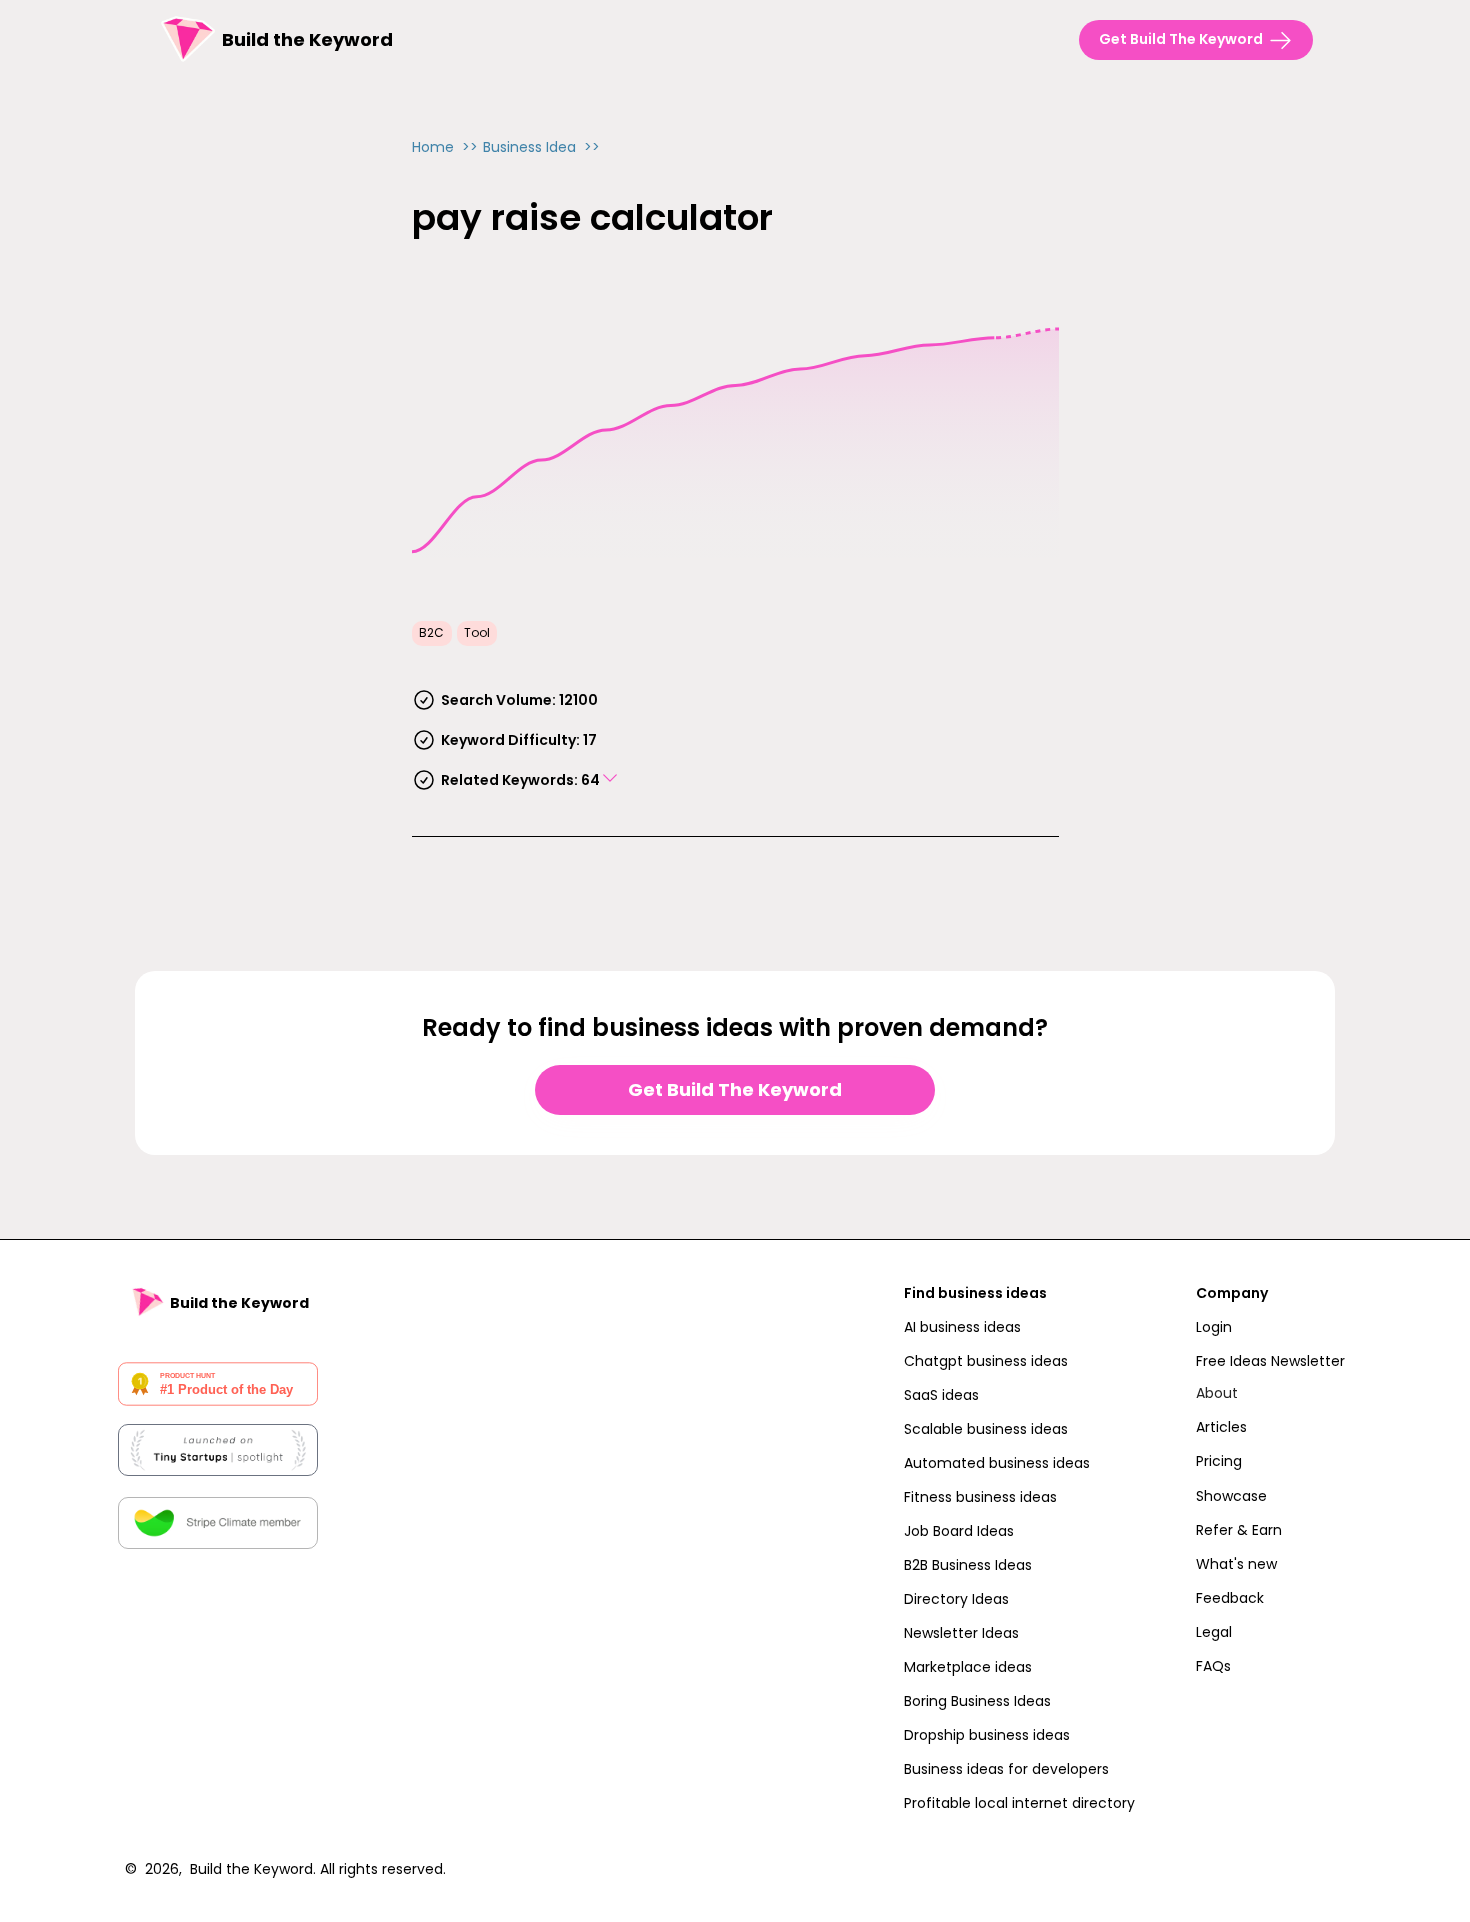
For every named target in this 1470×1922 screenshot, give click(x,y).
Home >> (445, 147)
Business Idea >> (541, 147)
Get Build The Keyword (735, 1089)
